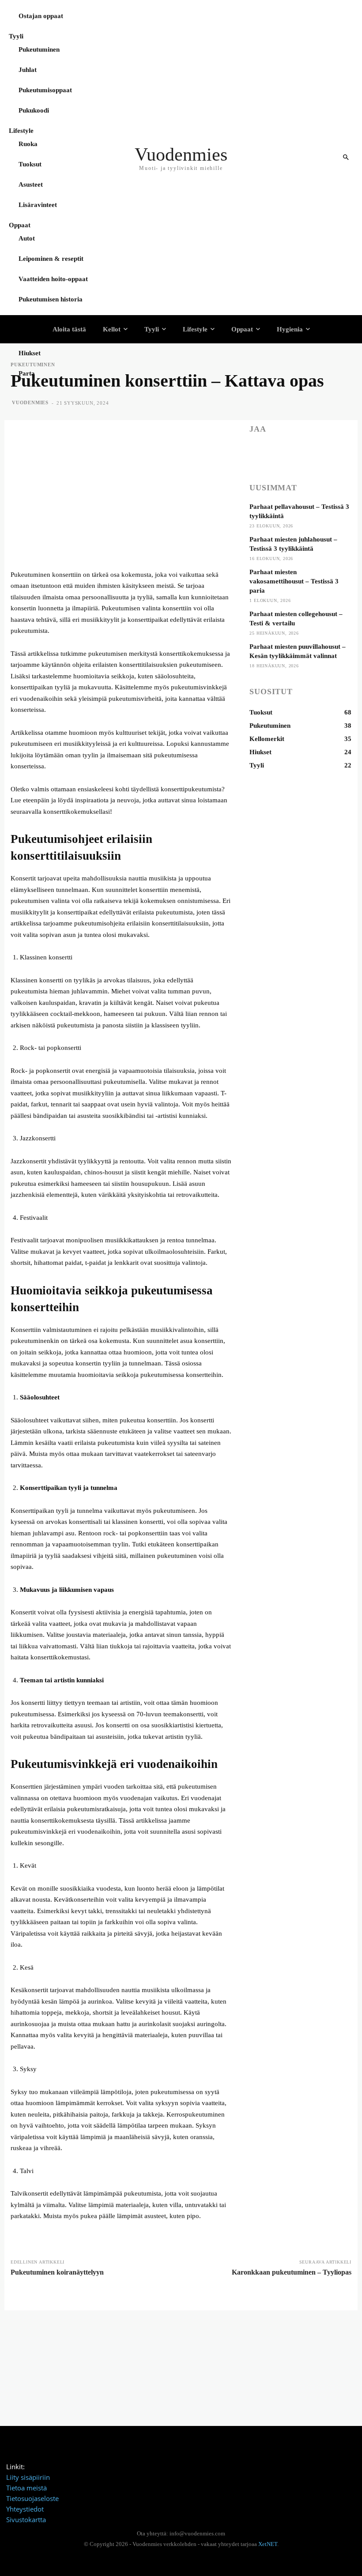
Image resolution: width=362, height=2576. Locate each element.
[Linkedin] (299, 454)
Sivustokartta (26, 2520)
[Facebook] (258, 454)
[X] (279, 454)
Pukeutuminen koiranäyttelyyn (57, 2272)
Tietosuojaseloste (32, 2498)
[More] (320, 454)
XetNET (268, 2544)
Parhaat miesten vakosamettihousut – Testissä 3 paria (294, 581)
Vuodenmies (30, 402)
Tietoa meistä (26, 2488)
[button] (346, 158)
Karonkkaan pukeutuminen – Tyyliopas (292, 2272)
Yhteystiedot (25, 2509)
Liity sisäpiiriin (28, 2477)
